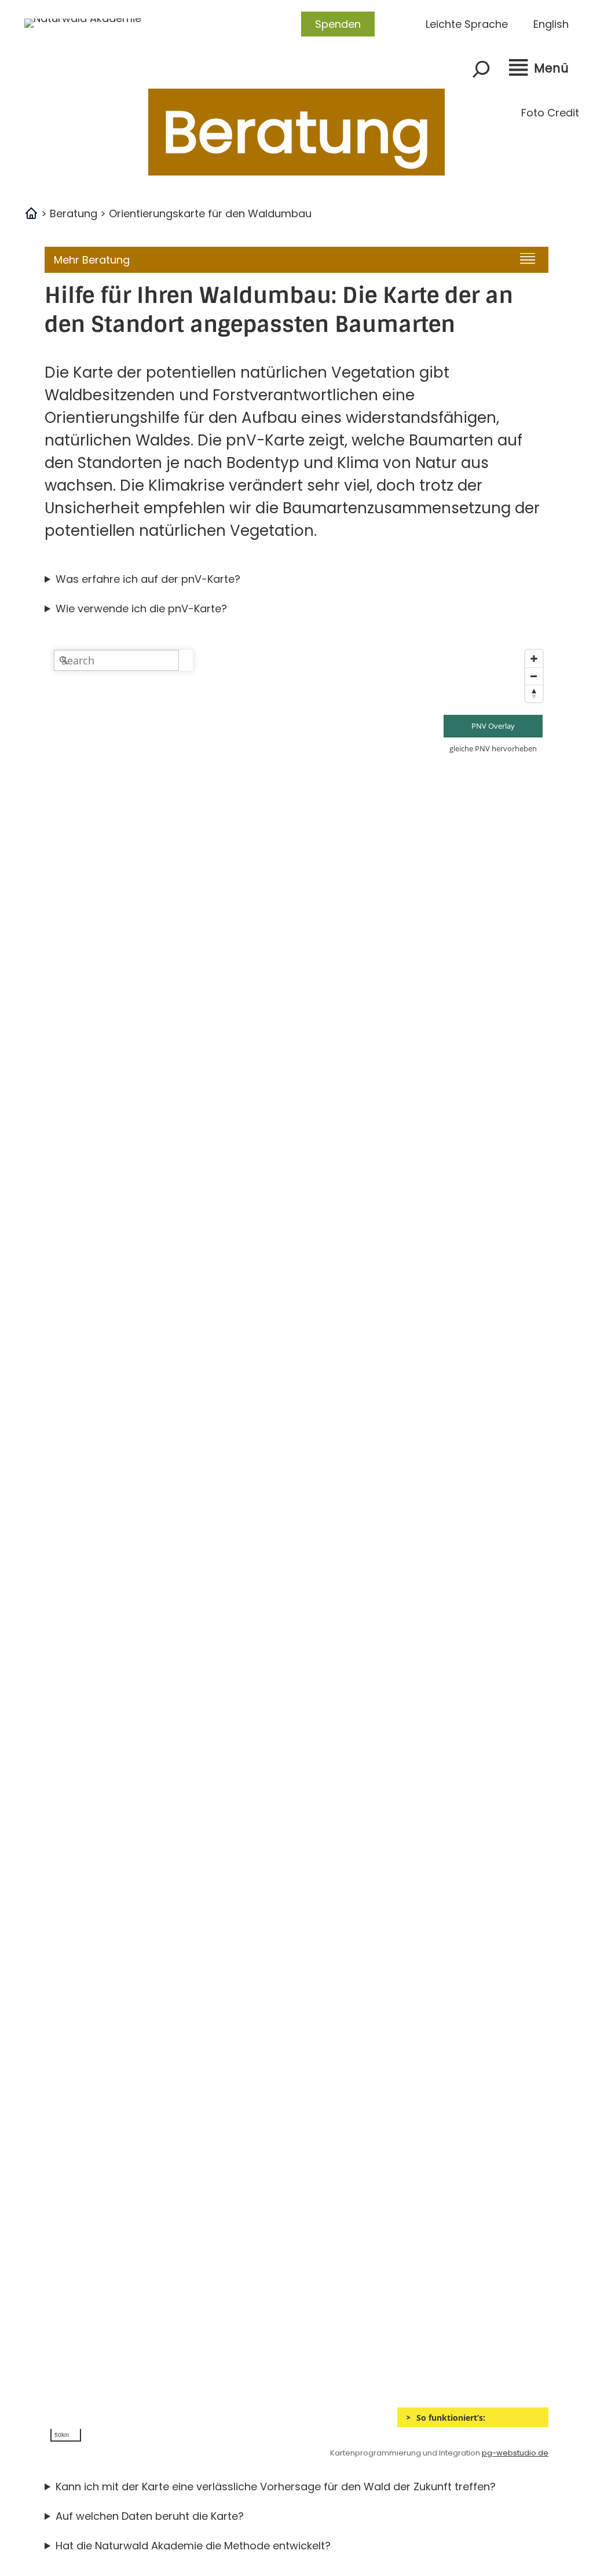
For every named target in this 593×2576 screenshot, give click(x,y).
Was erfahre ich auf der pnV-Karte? (148, 579)
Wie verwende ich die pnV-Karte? (141, 609)
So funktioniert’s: (451, 2418)
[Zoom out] (534, 676)
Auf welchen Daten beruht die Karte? (150, 2516)
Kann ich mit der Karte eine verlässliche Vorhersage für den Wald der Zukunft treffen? (276, 2487)
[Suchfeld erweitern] (481, 69)
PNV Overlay (493, 726)
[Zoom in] (534, 659)
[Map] (296, 1546)
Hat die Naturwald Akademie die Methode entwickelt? (193, 2546)
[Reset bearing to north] (534, 693)
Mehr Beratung (92, 260)
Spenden (338, 24)
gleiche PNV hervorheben (493, 748)
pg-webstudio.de (515, 2453)
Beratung (74, 213)
